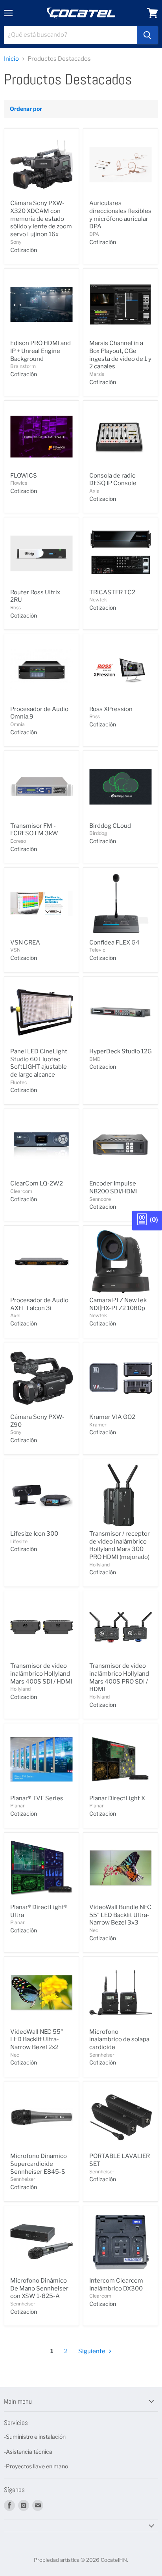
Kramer (98, 1425)
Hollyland (99, 1565)
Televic (97, 950)
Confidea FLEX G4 (114, 943)
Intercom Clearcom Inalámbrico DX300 (116, 2285)
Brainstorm (23, 366)
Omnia (17, 724)
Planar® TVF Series (37, 1798)
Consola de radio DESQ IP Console (113, 480)
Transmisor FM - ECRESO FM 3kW (34, 830)
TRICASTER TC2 (112, 592)
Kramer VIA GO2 (112, 1417)
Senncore (100, 1199)
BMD (95, 1059)
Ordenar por (26, 109)
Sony (16, 242)
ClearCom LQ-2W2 (37, 1183)
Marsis (97, 374)
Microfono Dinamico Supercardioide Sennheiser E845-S (39, 2164)
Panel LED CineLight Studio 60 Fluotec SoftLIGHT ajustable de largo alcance (39, 1063)
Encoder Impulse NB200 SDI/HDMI (113, 1187)
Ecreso (18, 841)
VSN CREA (25, 943)
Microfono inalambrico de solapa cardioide (119, 2039)
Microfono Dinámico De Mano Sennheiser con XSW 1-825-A (39, 2288)
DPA (94, 234)
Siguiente (92, 2351)
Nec (94, 1930)
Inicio (11, 59)
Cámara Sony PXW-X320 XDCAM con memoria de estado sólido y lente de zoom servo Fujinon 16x (41, 219)
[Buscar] (147, 35)
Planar (17, 1806)
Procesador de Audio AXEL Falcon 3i (39, 1304)
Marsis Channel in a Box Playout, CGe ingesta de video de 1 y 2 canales (120, 355)
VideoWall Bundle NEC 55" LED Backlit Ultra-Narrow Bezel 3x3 (120, 1915)
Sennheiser (102, 2055)
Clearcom (21, 1191)
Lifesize (19, 1541)
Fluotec (19, 1082)
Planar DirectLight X (117, 1798)
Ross (16, 608)
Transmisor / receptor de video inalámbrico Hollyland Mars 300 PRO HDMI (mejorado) (120, 1545)
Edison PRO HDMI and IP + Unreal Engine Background (40, 351)
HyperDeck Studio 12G (121, 1051)
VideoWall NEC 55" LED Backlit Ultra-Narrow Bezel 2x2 (37, 2039)
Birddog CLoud (110, 826)
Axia (94, 491)
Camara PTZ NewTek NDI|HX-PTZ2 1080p (118, 1304)
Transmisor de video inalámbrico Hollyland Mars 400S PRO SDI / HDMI (119, 1677)
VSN (15, 950)
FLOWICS (24, 476)
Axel (15, 1315)
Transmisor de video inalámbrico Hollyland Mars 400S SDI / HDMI (41, 1673)
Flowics (19, 483)
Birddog (98, 833)
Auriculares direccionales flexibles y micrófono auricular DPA (120, 215)
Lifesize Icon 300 (34, 1534)
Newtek (98, 600)
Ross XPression (111, 709)
